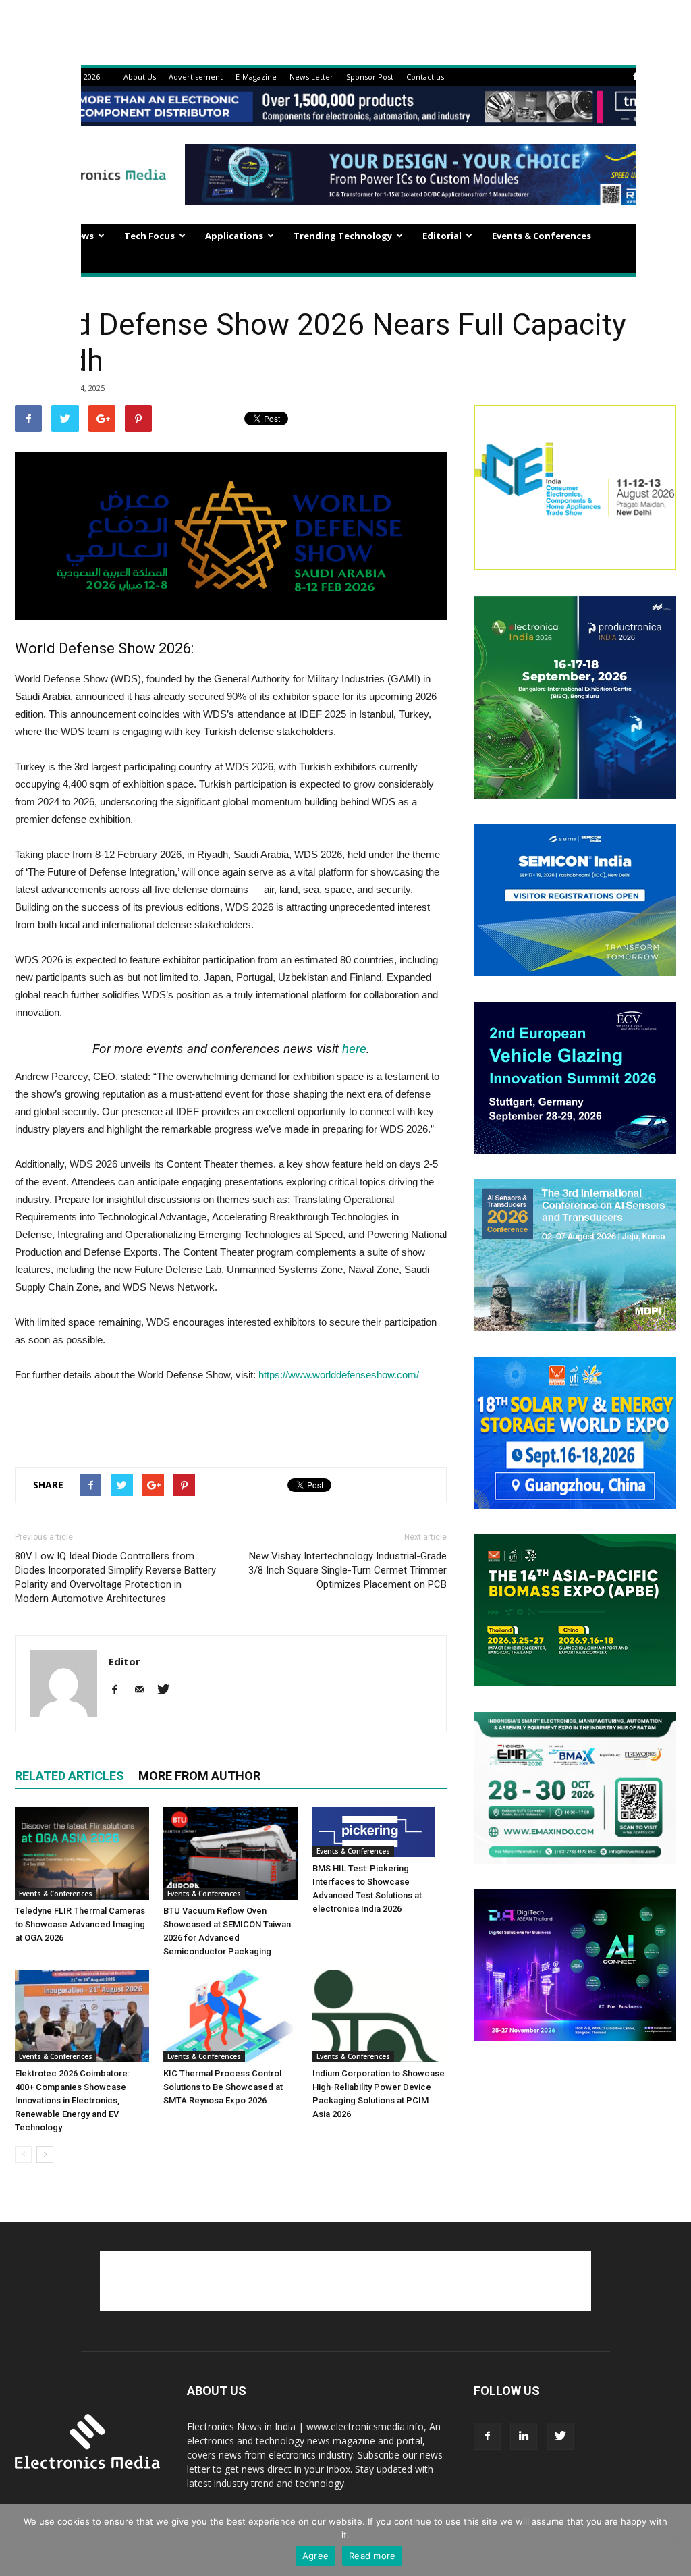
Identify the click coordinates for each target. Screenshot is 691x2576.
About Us (140, 77)
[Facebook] (635, 77)
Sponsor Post (370, 77)
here (354, 1049)
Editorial (442, 236)
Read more (372, 2556)
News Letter (311, 77)
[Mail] (144, 1690)
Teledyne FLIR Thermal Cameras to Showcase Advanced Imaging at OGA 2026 (80, 1924)
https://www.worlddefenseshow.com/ (339, 1375)
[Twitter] (168, 1690)
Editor (125, 1661)
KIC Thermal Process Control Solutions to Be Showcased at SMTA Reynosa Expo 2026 (223, 2087)
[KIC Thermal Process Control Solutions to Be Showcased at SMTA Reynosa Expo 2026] (230, 2016)
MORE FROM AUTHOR (199, 1776)
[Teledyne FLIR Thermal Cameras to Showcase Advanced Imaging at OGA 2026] (82, 1853)
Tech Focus (149, 236)
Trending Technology (343, 236)
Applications (234, 236)
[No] (674, 2540)
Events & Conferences (542, 236)
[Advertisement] (231, 1422)
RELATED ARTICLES (70, 1776)
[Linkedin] (524, 2436)
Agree (315, 2556)
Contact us (425, 77)
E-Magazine (256, 77)
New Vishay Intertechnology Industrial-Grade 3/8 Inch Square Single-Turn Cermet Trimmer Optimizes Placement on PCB (348, 1570)
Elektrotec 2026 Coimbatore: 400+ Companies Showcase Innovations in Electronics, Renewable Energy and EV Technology (72, 2100)
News (82, 236)
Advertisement (196, 77)
